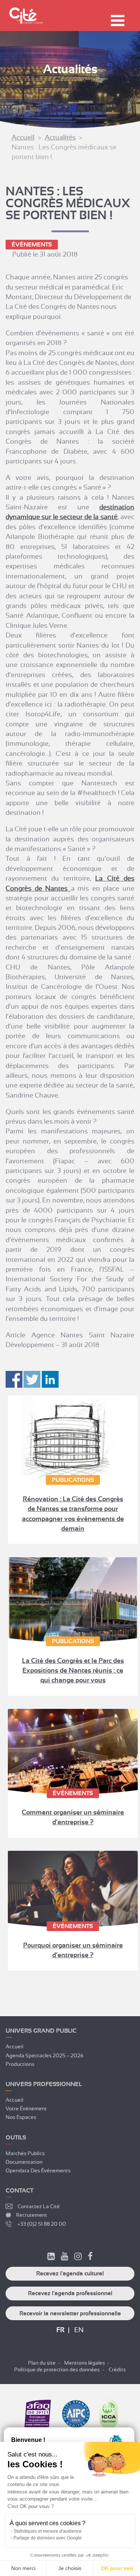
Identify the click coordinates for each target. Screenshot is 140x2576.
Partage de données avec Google (48, 2538)
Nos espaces (21, 2117)
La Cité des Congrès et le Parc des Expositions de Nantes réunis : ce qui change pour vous (73, 1671)
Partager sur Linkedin (50, 1379)
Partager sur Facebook (14, 1379)
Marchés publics (25, 2153)
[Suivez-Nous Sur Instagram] (78, 2257)
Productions (20, 2064)
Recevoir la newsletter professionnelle (70, 2313)
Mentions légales (85, 2363)
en (79, 2330)
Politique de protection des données (57, 2369)
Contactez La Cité (39, 2206)
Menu (118, 21)
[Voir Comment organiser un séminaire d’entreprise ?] (73, 1752)
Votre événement (26, 2108)
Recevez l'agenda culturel (70, 2274)
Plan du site (42, 2363)
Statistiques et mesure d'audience (48, 2531)
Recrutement (32, 2215)
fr (60, 2330)
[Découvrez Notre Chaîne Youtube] (65, 2257)
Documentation (24, 2162)
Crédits (117, 2369)
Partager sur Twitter (32, 1379)
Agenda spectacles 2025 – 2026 (45, 2055)
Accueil (23, 137)
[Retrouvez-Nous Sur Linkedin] (51, 2257)
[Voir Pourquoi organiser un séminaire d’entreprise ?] (73, 1889)
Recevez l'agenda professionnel (70, 2293)
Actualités (60, 137)
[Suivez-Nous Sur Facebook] (90, 2257)
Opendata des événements (38, 2170)
